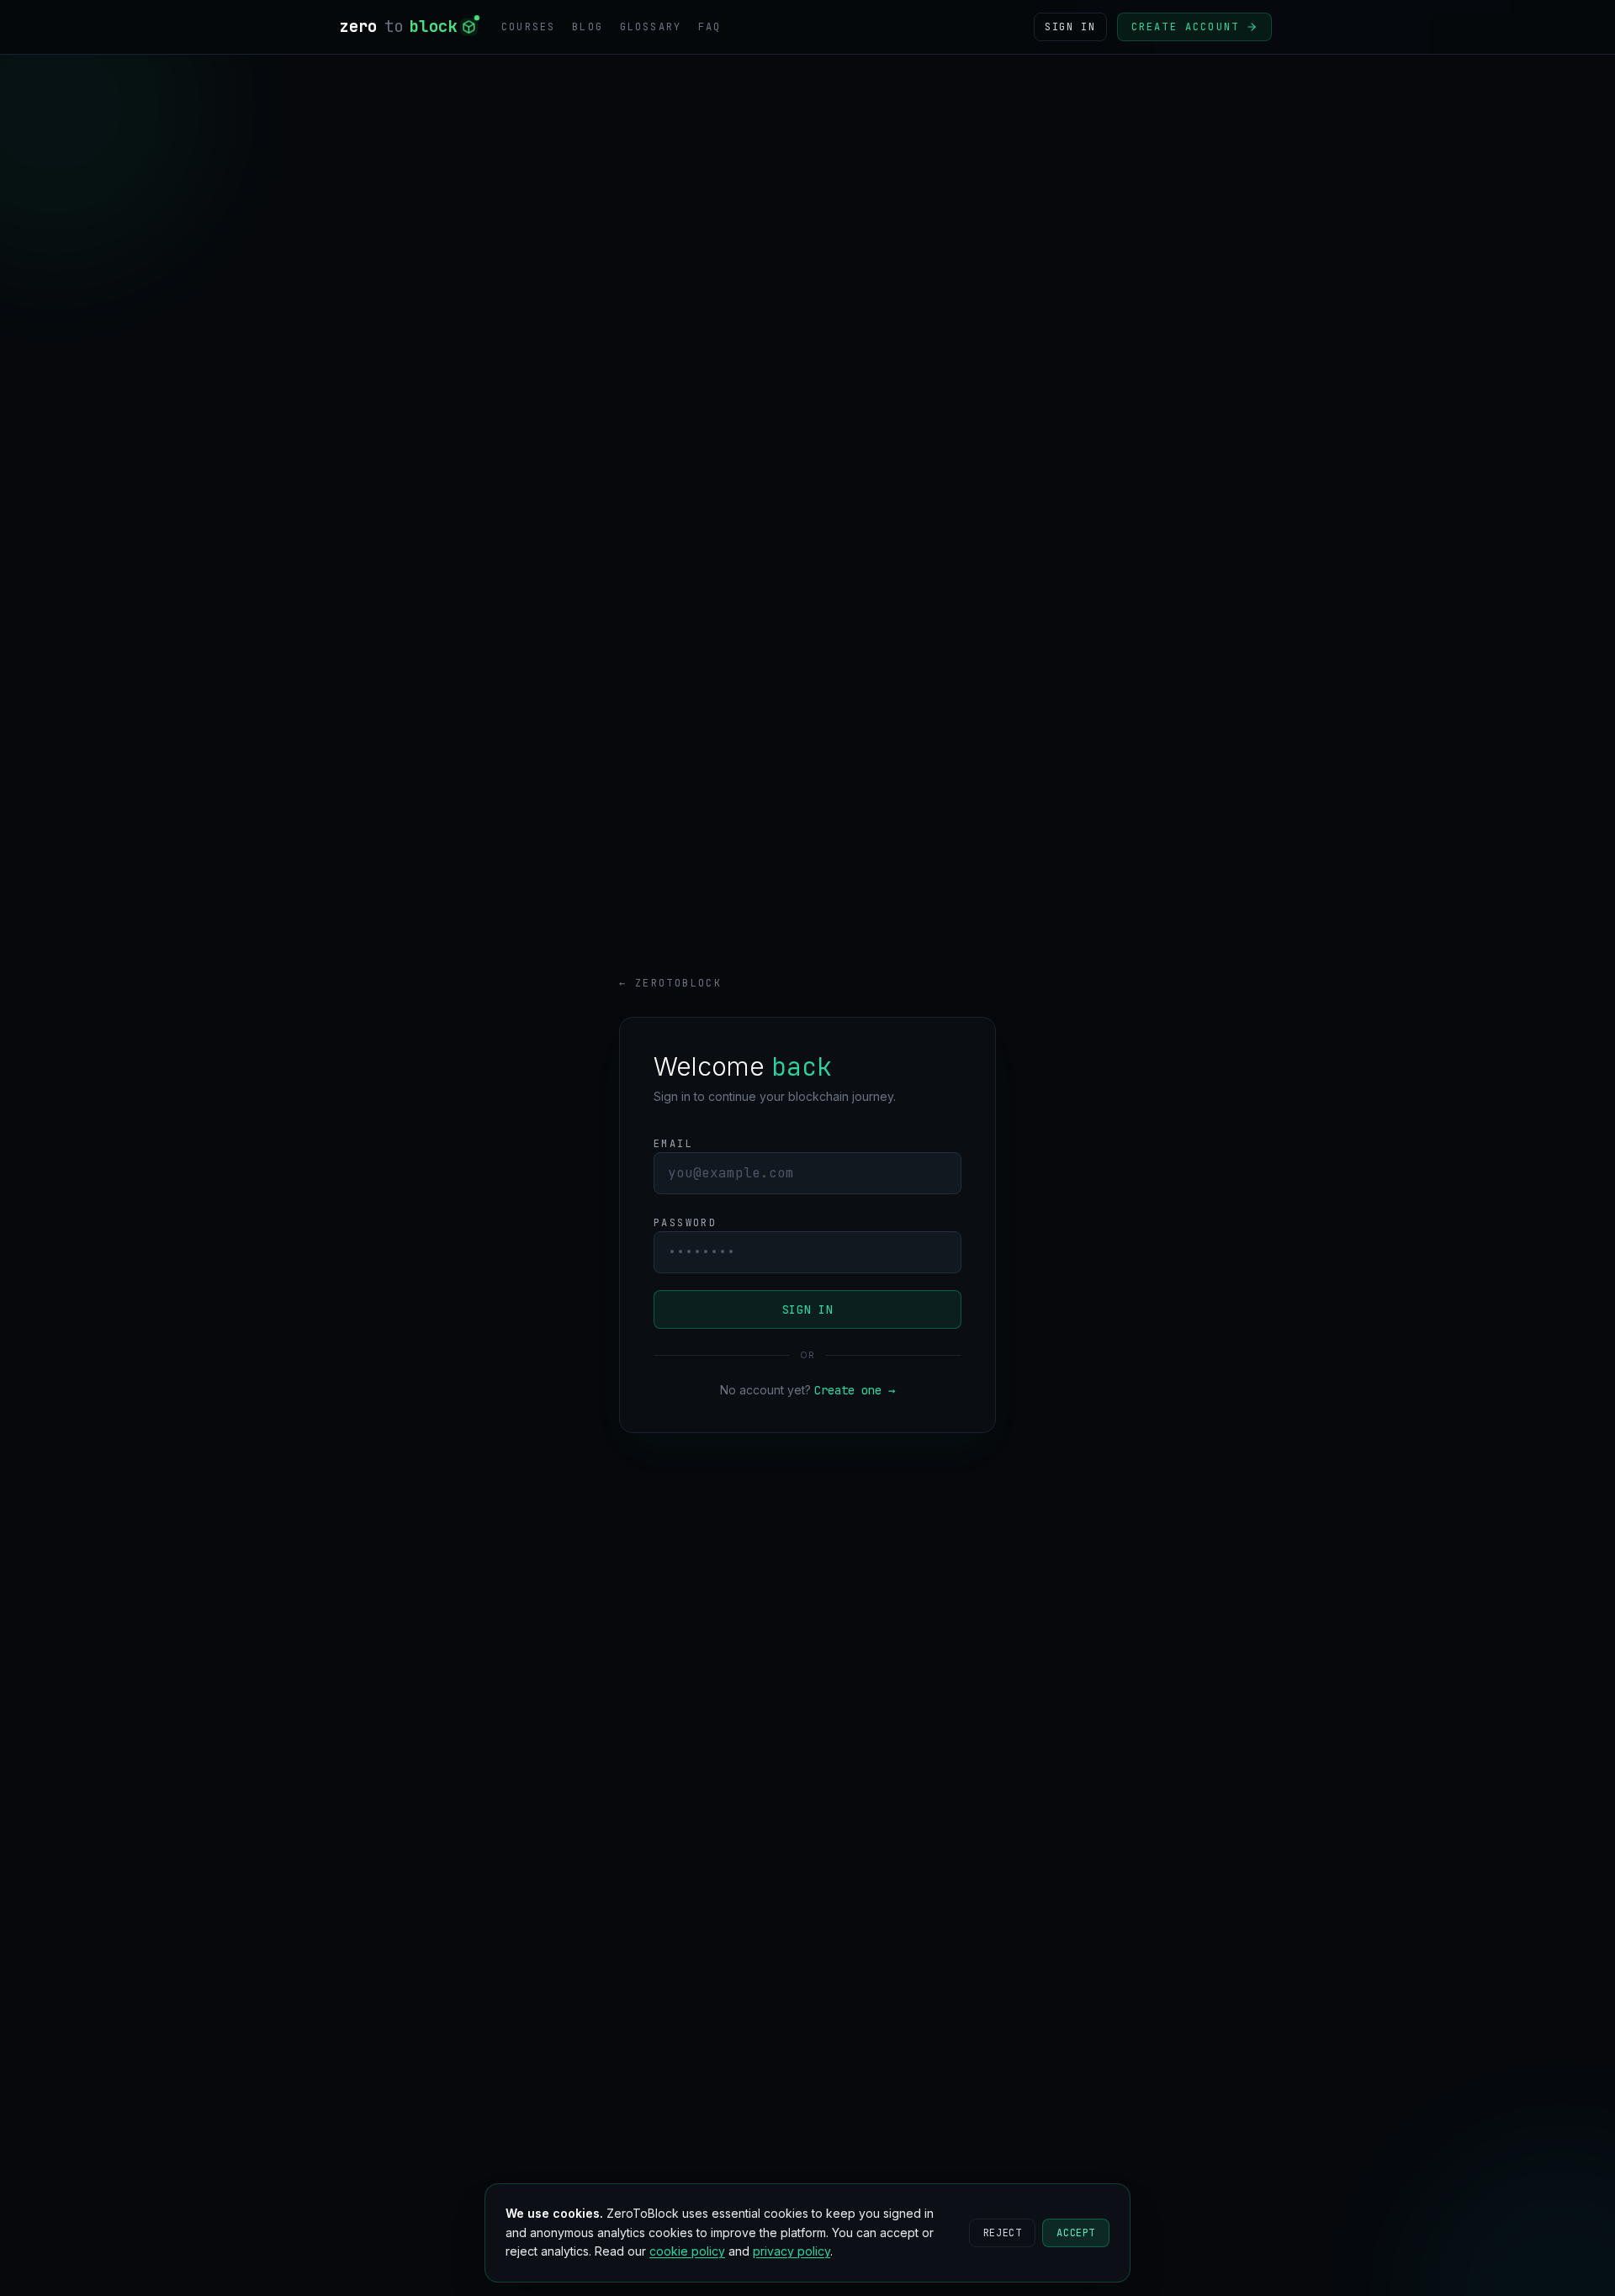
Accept (1076, 2233)
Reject (1003, 2233)
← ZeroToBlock (670, 983)
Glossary (651, 27)
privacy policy (792, 2251)
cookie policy (687, 2251)
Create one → (855, 1390)
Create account (1185, 27)
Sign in (808, 1309)
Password (685, 1223)
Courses (528, 27)
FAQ (710, 27)
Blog (588, 27)
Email (673, 1144)
